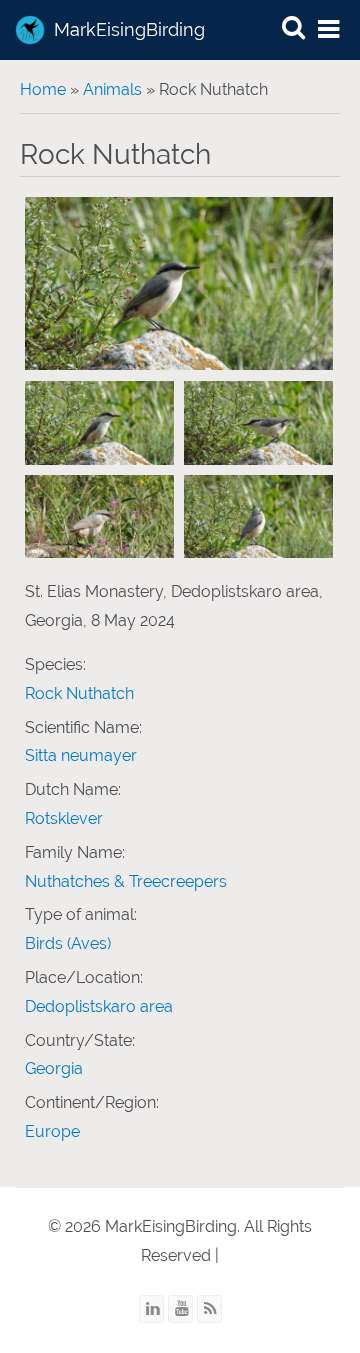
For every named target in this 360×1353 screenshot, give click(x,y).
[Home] (30, 30)
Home (43, 89)
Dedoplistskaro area (99, 1006)
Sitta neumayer (81, 755)
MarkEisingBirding (129, 29)
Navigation (330, 30)
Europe (52, 1131)
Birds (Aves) (68, 943)
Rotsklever (64, 818)
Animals (112, 89)
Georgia (54, 1068)
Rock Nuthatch (79, 693)
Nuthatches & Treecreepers (126, 881)
